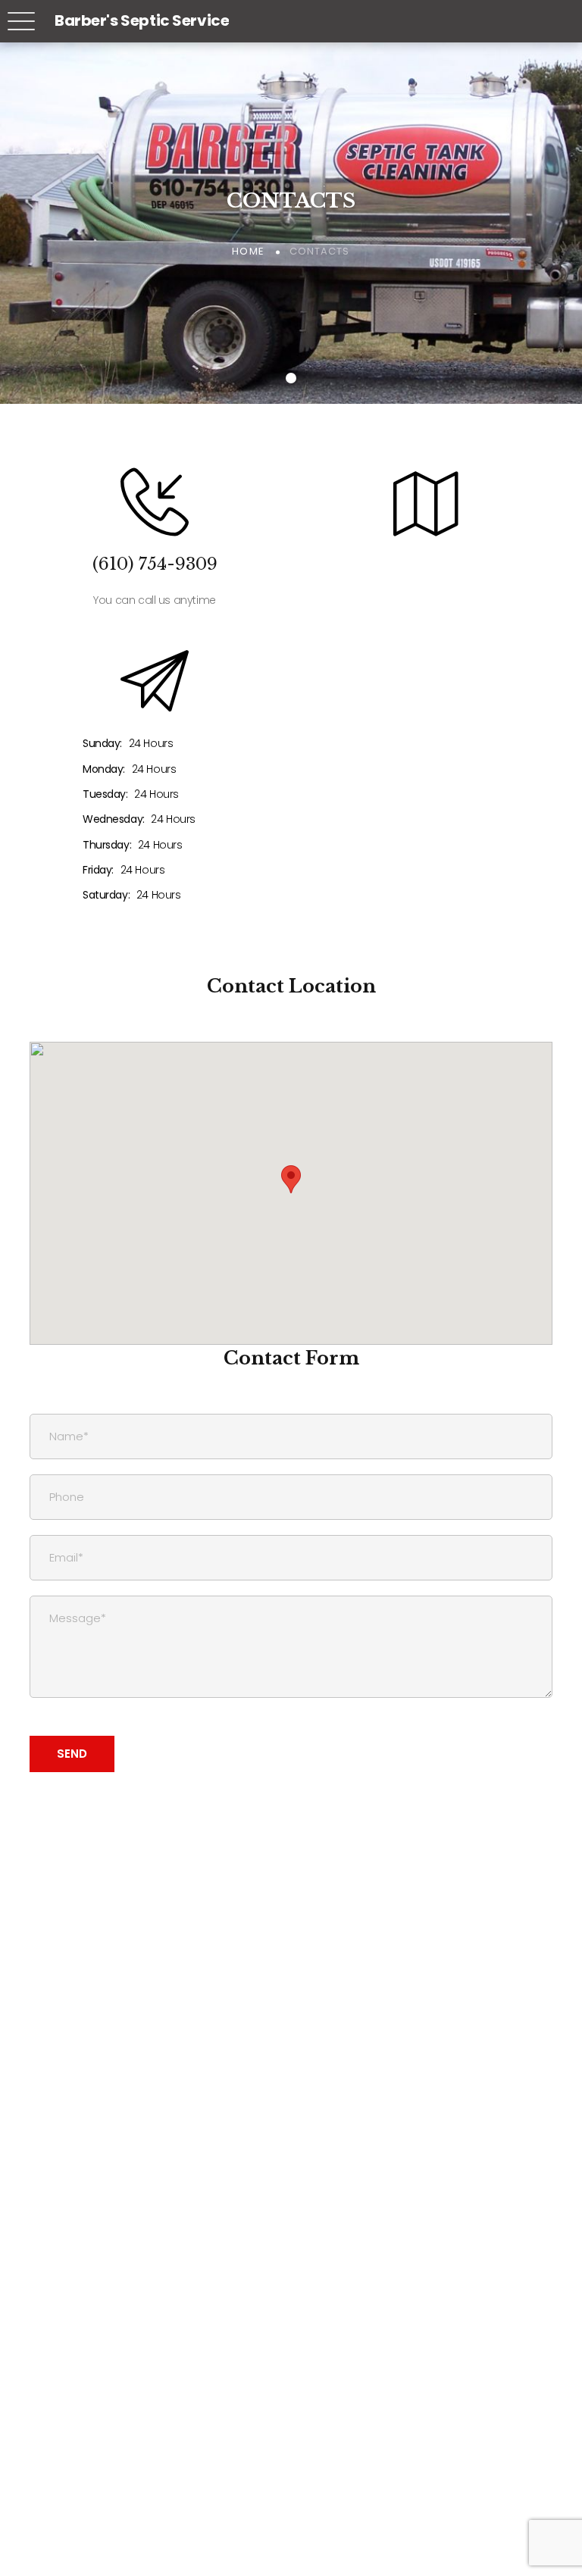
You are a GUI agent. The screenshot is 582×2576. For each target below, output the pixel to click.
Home (248, 251)
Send (72, 1754)
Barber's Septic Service (142, 20)
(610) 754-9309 (155, 564)
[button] (291, 1179)
